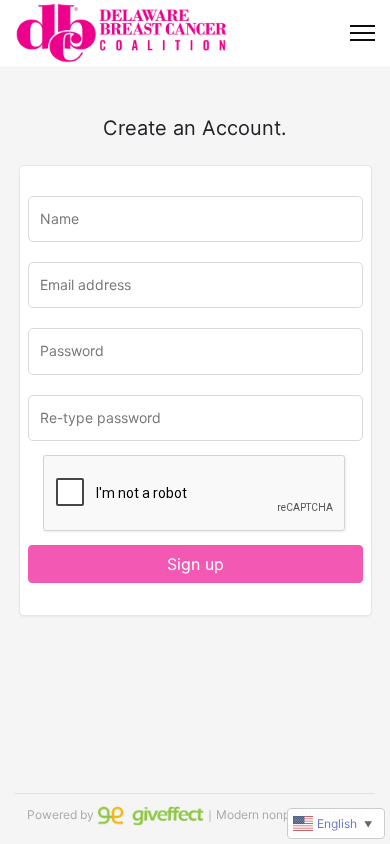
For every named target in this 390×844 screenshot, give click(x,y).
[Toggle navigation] (362, 33)
